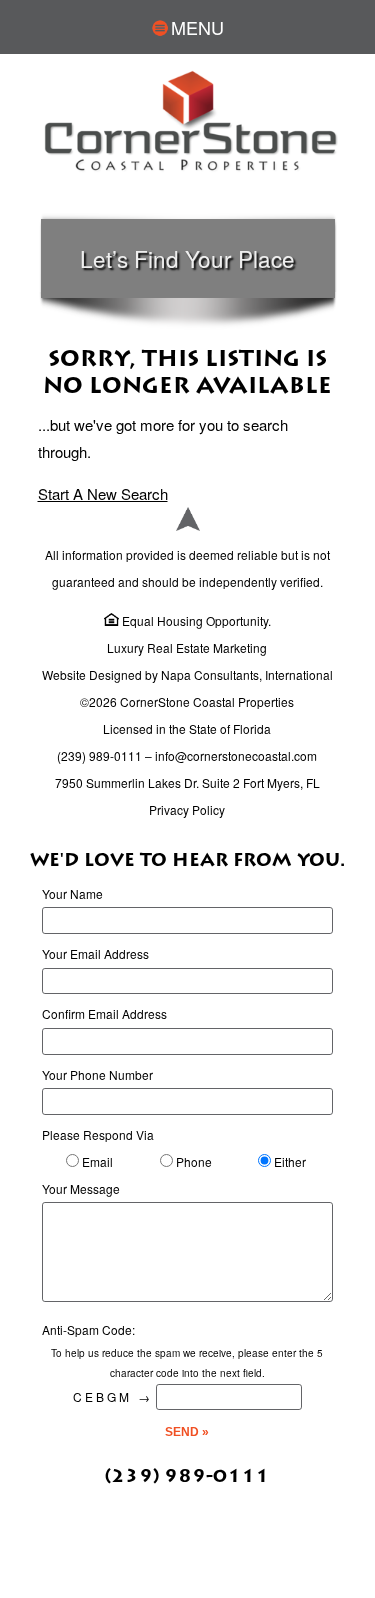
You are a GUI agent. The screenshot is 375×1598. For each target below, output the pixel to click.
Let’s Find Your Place (187, 258)
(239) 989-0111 (99, 755)
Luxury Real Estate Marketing (187, 647)
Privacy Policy (187, 809)
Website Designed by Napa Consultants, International (187, 674)
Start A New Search (103, 493)
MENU (197, 27)
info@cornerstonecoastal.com (236, 755)
